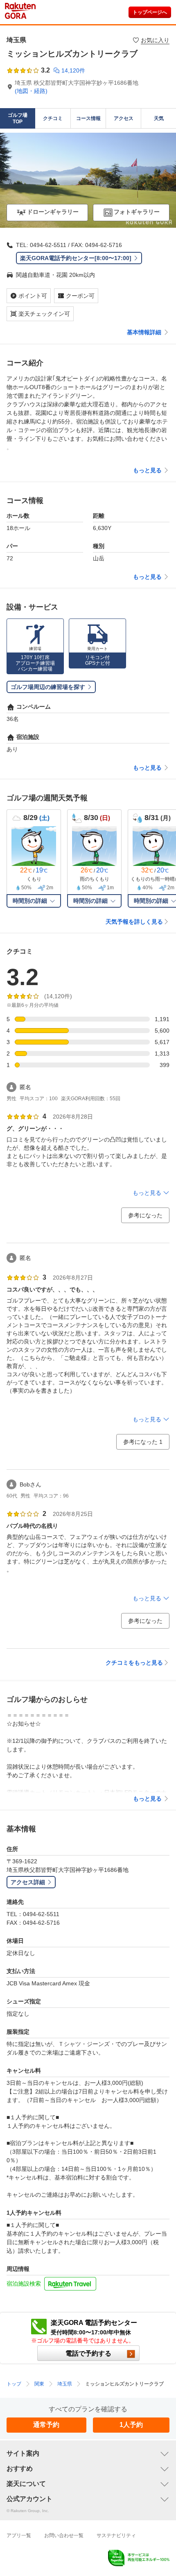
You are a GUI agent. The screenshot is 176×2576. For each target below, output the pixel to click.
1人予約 (131, 2425)
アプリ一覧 (19, 2535)
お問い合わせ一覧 (64, 2535)
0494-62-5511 (48, 245)
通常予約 (46, 2425)
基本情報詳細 (144, 332)
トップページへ (150, 12)
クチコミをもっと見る (134, 1663)
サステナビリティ (116, 2535)
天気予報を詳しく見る (134, 922)
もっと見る (147, 470)
